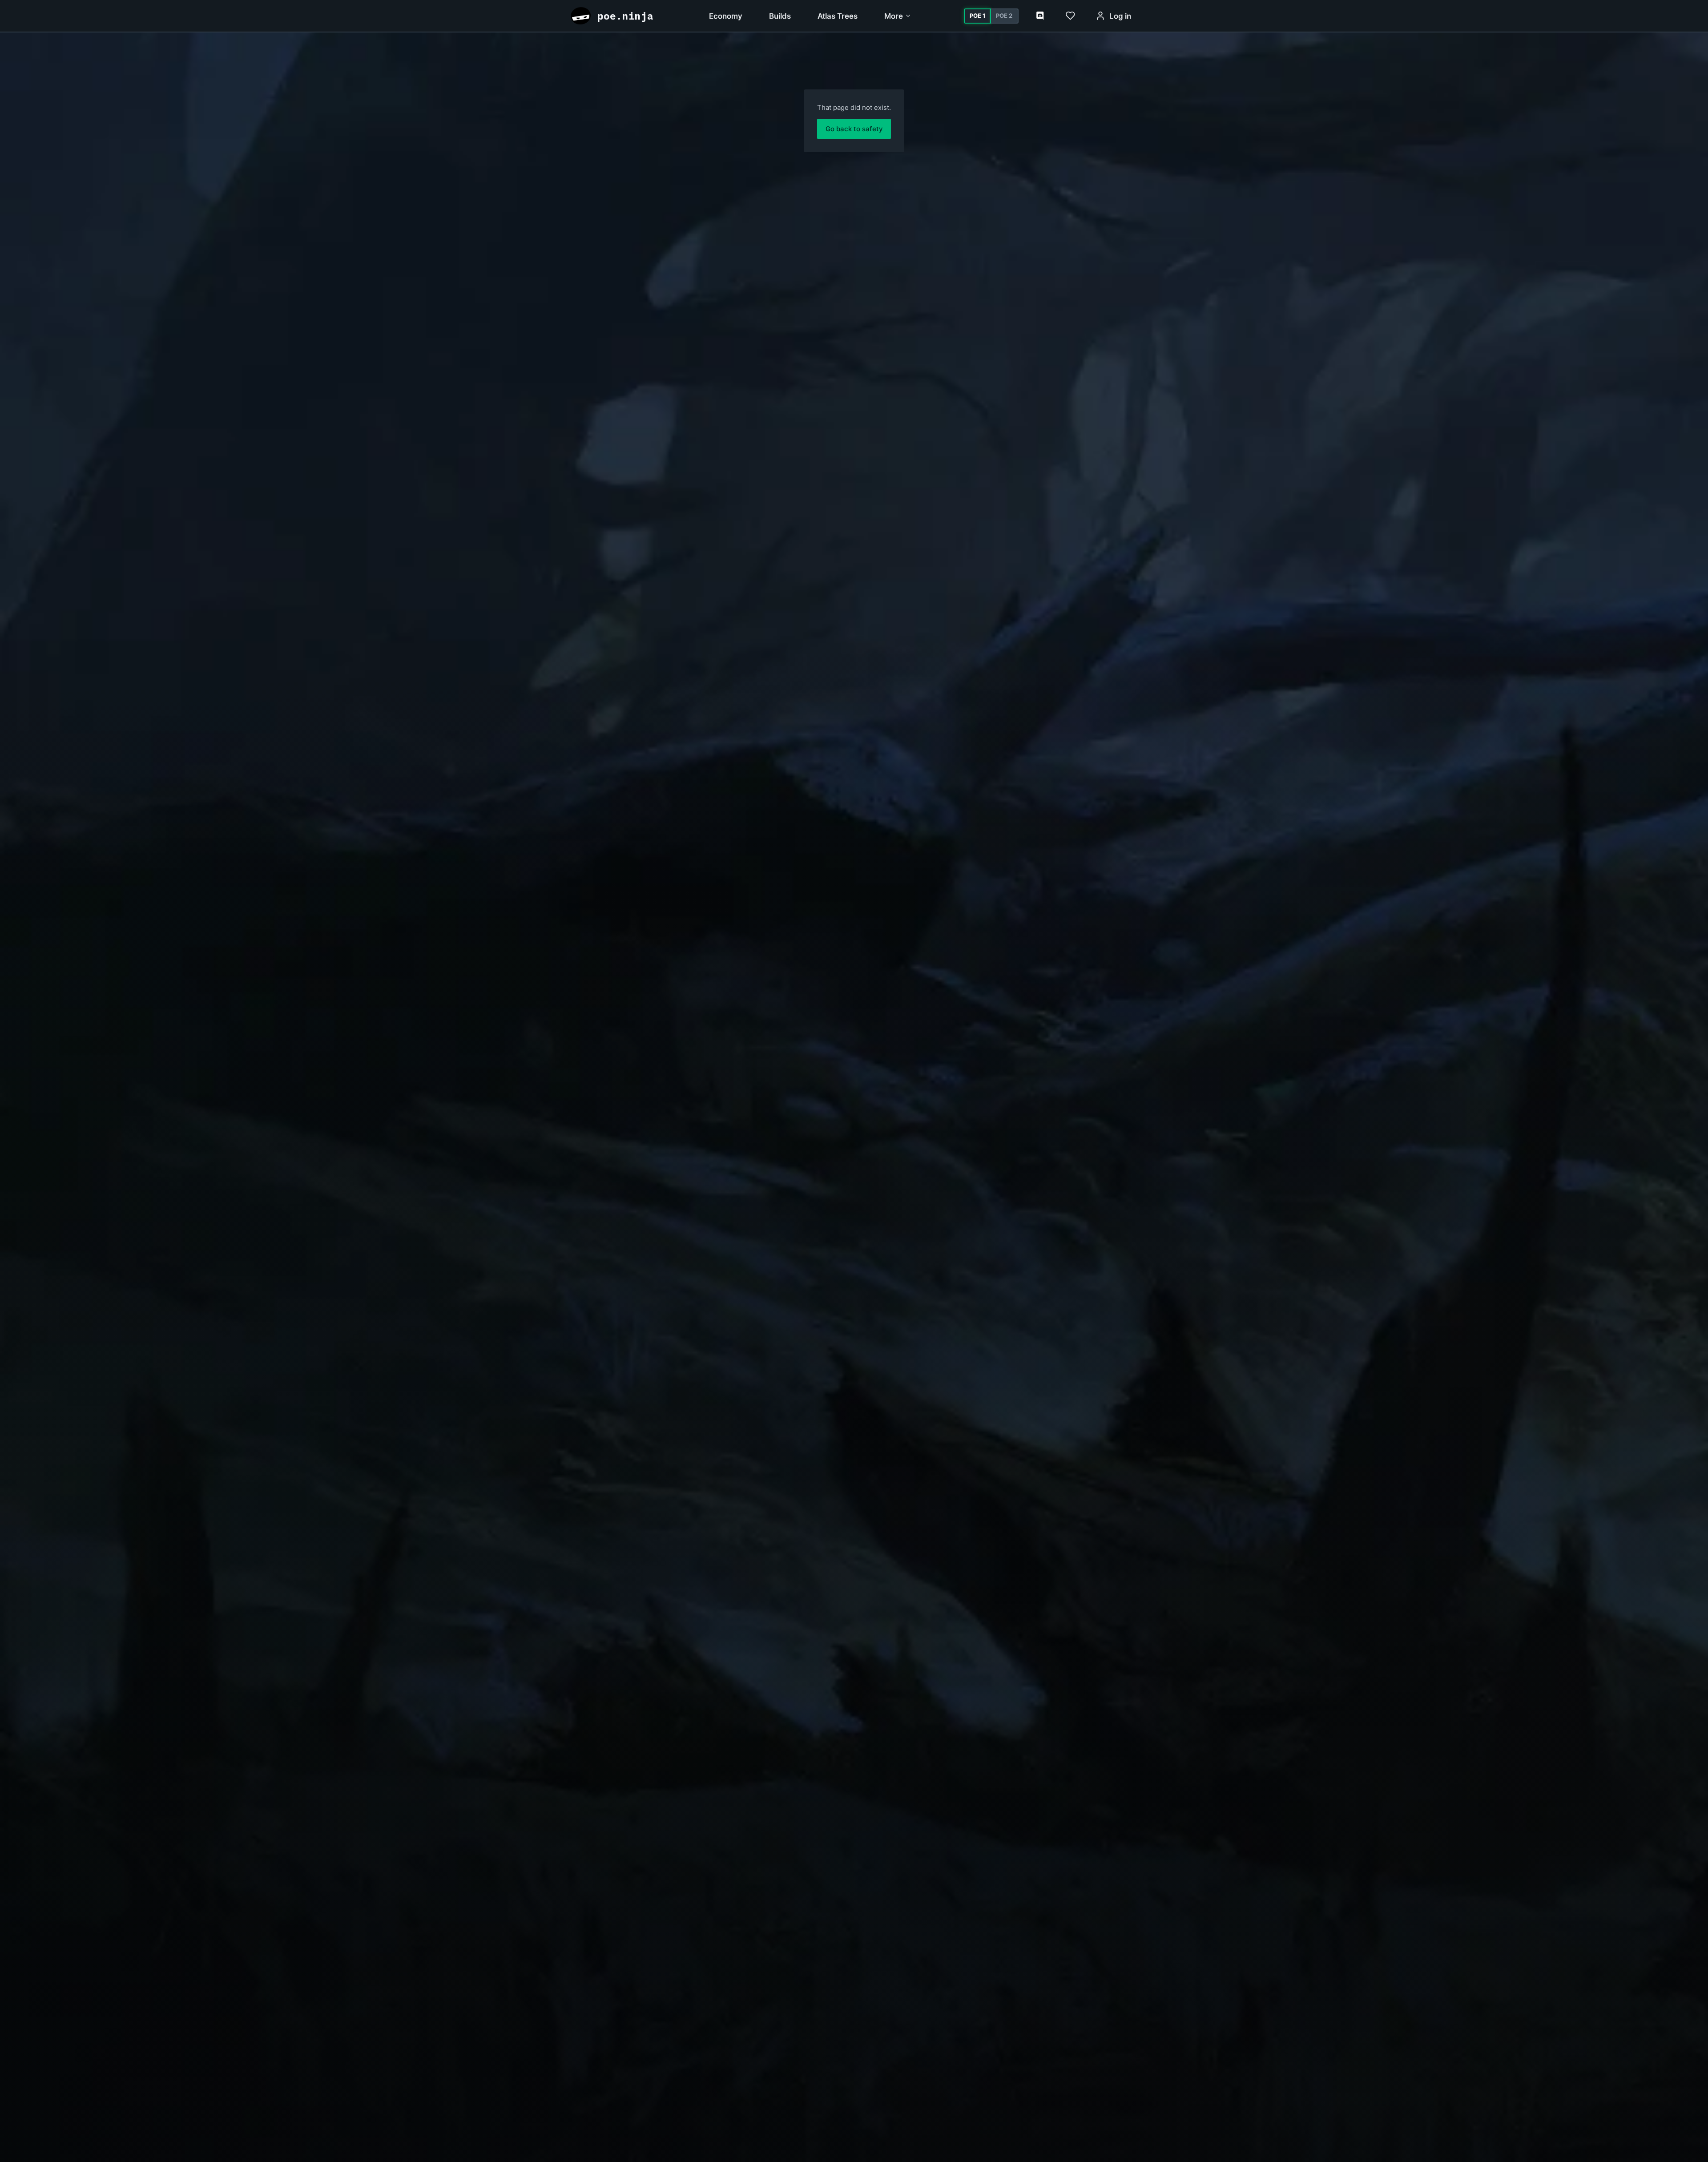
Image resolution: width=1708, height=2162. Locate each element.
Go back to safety (854, 129)
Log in (1120, 16)
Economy (726, 16)
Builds (780, 16)
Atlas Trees (838, 16)
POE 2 (1004, 16)
